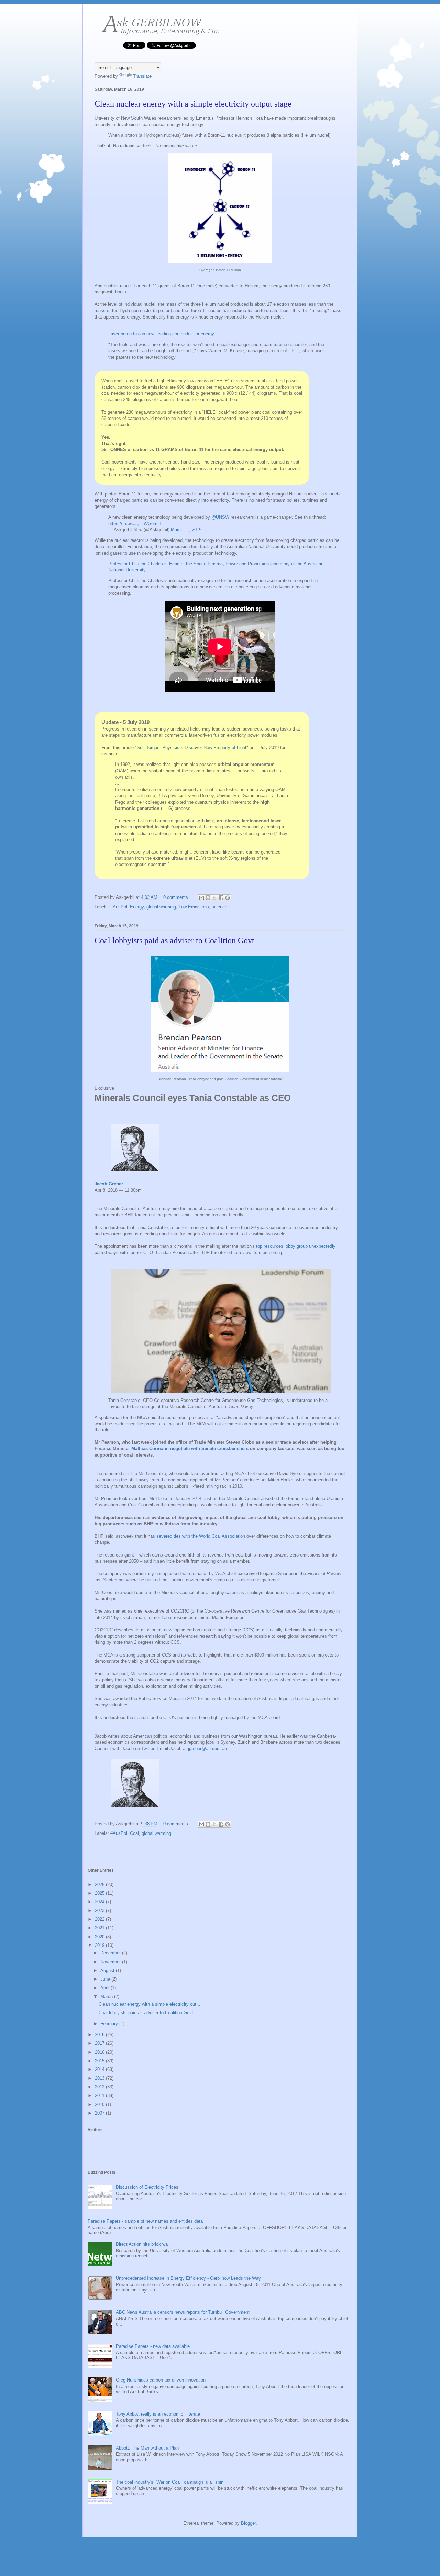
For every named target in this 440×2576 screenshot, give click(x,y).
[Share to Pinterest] (228, 898)
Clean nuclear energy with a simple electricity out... (150, 2004)
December (111, 1953)
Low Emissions (194, 907)
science (219, 907)
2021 (100, 1928)
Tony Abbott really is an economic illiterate (158, 2414)
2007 (100, 2113)
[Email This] (201, 898)
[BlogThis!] (208, 898)
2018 (100, 2035)
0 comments (176, 897)
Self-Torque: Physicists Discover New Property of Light (192, 748)
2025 (100, 1893)
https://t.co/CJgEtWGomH (134, 523)
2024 (100, 1902)
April (106, 1988)
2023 (100, 1911)
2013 (100, 2078)
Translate (142, 76)
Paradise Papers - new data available (153, 2346)
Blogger (248, 2523)
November (111, 1962)
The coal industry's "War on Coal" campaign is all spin (170, 2482)
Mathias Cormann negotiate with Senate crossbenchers (190, 1448)
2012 (100, 2087)
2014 (100, 2069)
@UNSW (220, 517)
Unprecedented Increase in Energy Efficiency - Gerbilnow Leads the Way (188, 2278)
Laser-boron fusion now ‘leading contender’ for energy (161, 334)
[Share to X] (214, 898)
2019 (100, 1945)
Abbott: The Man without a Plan (147, 2448)
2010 (100, 2104)
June (106, 1979)
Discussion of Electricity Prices (147, 2187)
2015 (100, 2061)
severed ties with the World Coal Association (201, 1536)
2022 (100, 1919)
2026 (100, 1884)
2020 (100, 1937)
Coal (134, 1833)
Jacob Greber (109, 1184)
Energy (137, 907)
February (110, 2024)
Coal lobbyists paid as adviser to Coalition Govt (174, 940)
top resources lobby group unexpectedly (296, 1246)
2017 (100, 2043)
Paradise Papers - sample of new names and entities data (145, 2221)
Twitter (148, 1748)
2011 (100, 2095)
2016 (100, 2052)
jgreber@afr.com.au (207, 1748)
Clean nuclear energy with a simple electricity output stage (193, 104)
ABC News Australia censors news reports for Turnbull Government (183, 2312)
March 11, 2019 (186, 530)
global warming (161, 907)
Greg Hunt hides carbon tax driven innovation (161, 2380)
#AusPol (119, 907)
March (107, 1997)
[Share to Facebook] (221, 898)
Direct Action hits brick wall (143, 2244)
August (108, 1970)
